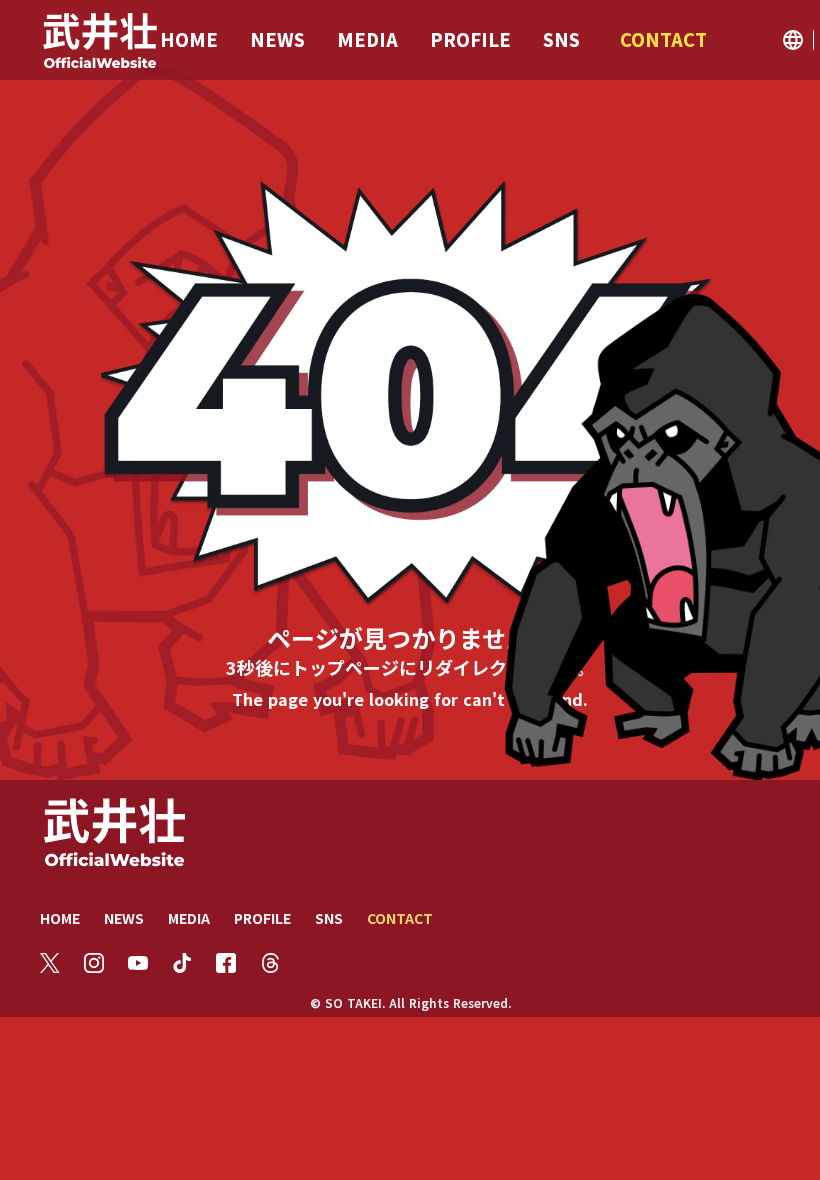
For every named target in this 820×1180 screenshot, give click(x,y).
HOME (60, 918)
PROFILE (262, 918)
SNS (329, 918)
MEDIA (189, 918)
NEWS (124, 918)
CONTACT (400, 918)
